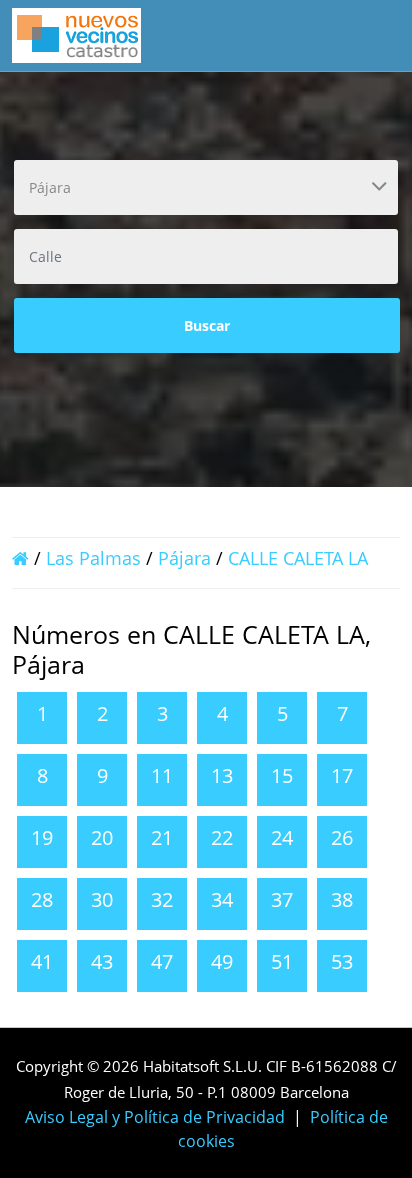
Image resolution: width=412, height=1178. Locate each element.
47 (162, 961)
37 (282, 899)
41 (42, 961)
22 (222, 837)
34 (222, 899)
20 (102, 837)
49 (222, 961)
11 (162, 775)
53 (342, 961)
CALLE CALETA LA (298, 558)
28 (42, 899)
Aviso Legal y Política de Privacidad (155, 1117)
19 (42, 837)
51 (282, 961)
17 (342, 775)
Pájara (184, 558)
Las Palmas (93, 558)
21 (162, 837)
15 (282, 775)
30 (102, 899)
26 (342, 837)
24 (282, 837)
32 (162, 899)
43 (102, 961)
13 (222, 775)
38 (342, 899)
